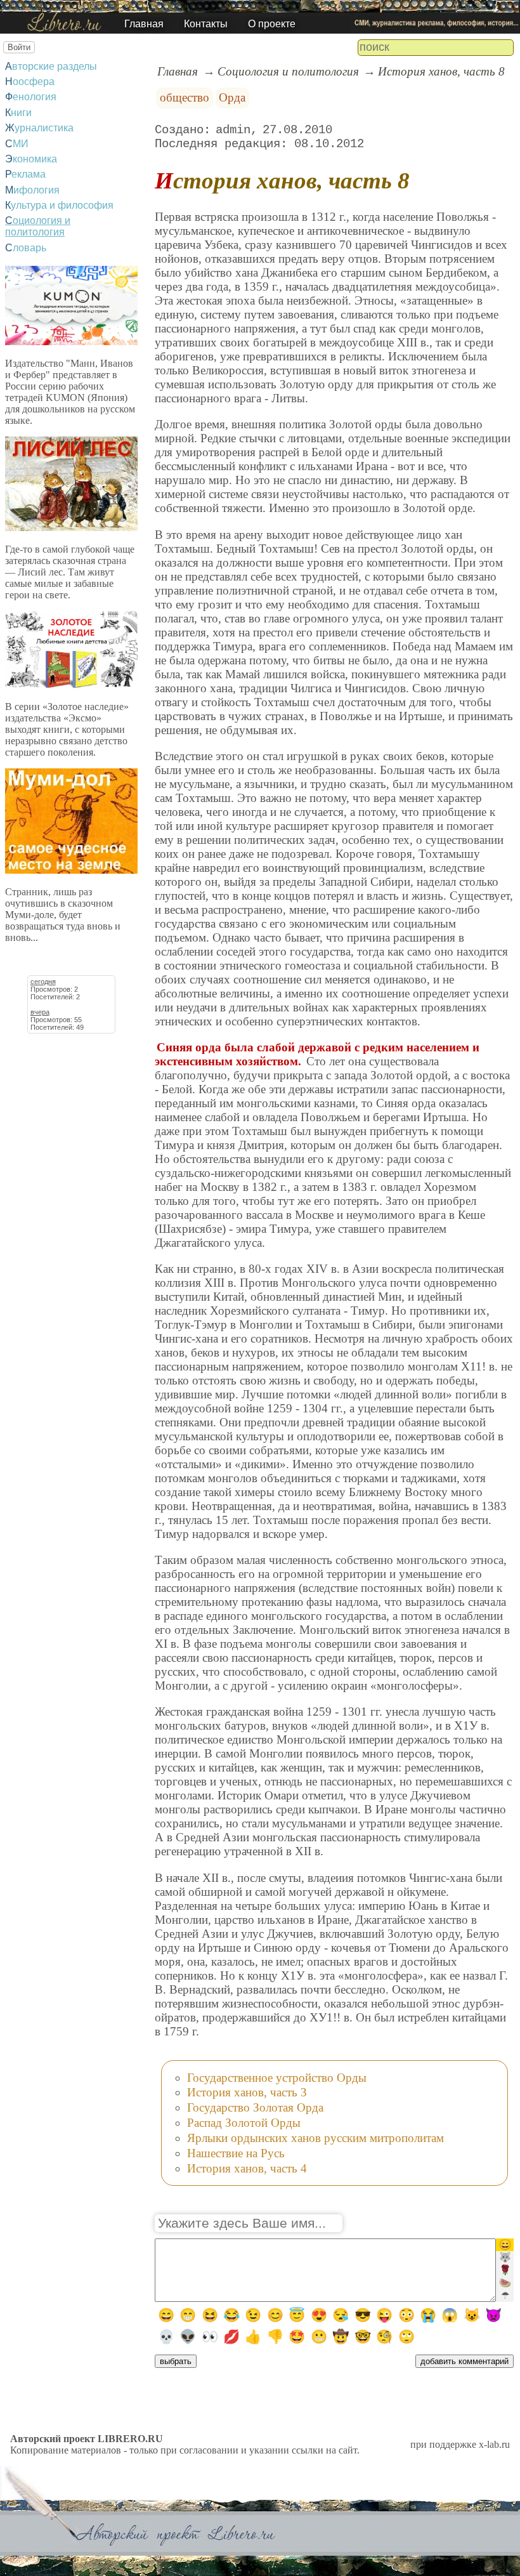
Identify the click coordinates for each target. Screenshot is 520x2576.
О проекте (272, 24)
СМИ (17, 144)
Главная (144, 24)
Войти (19, 47)
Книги (18, 113)
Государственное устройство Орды (277, 2078)
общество (185, 97)
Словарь (26, 248)
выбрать (176, 2361)
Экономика (31, 159)
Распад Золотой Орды (244, 2123)
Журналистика (39, 128)
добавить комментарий (465, 2361)
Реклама (25, 174)
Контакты (206, 24)
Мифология (32, 190)
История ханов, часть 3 (247, 2092)
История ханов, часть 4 (247, 2168)
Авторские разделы (51, 66)
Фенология (31, 97)
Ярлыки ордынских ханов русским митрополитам (315, 2138)
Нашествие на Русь (236, 2153)
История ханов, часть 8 (441, 71)
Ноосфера (30, 82)
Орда (232, 97)
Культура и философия (59, 205)
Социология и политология (38, 226)
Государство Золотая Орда (255, 2107)
